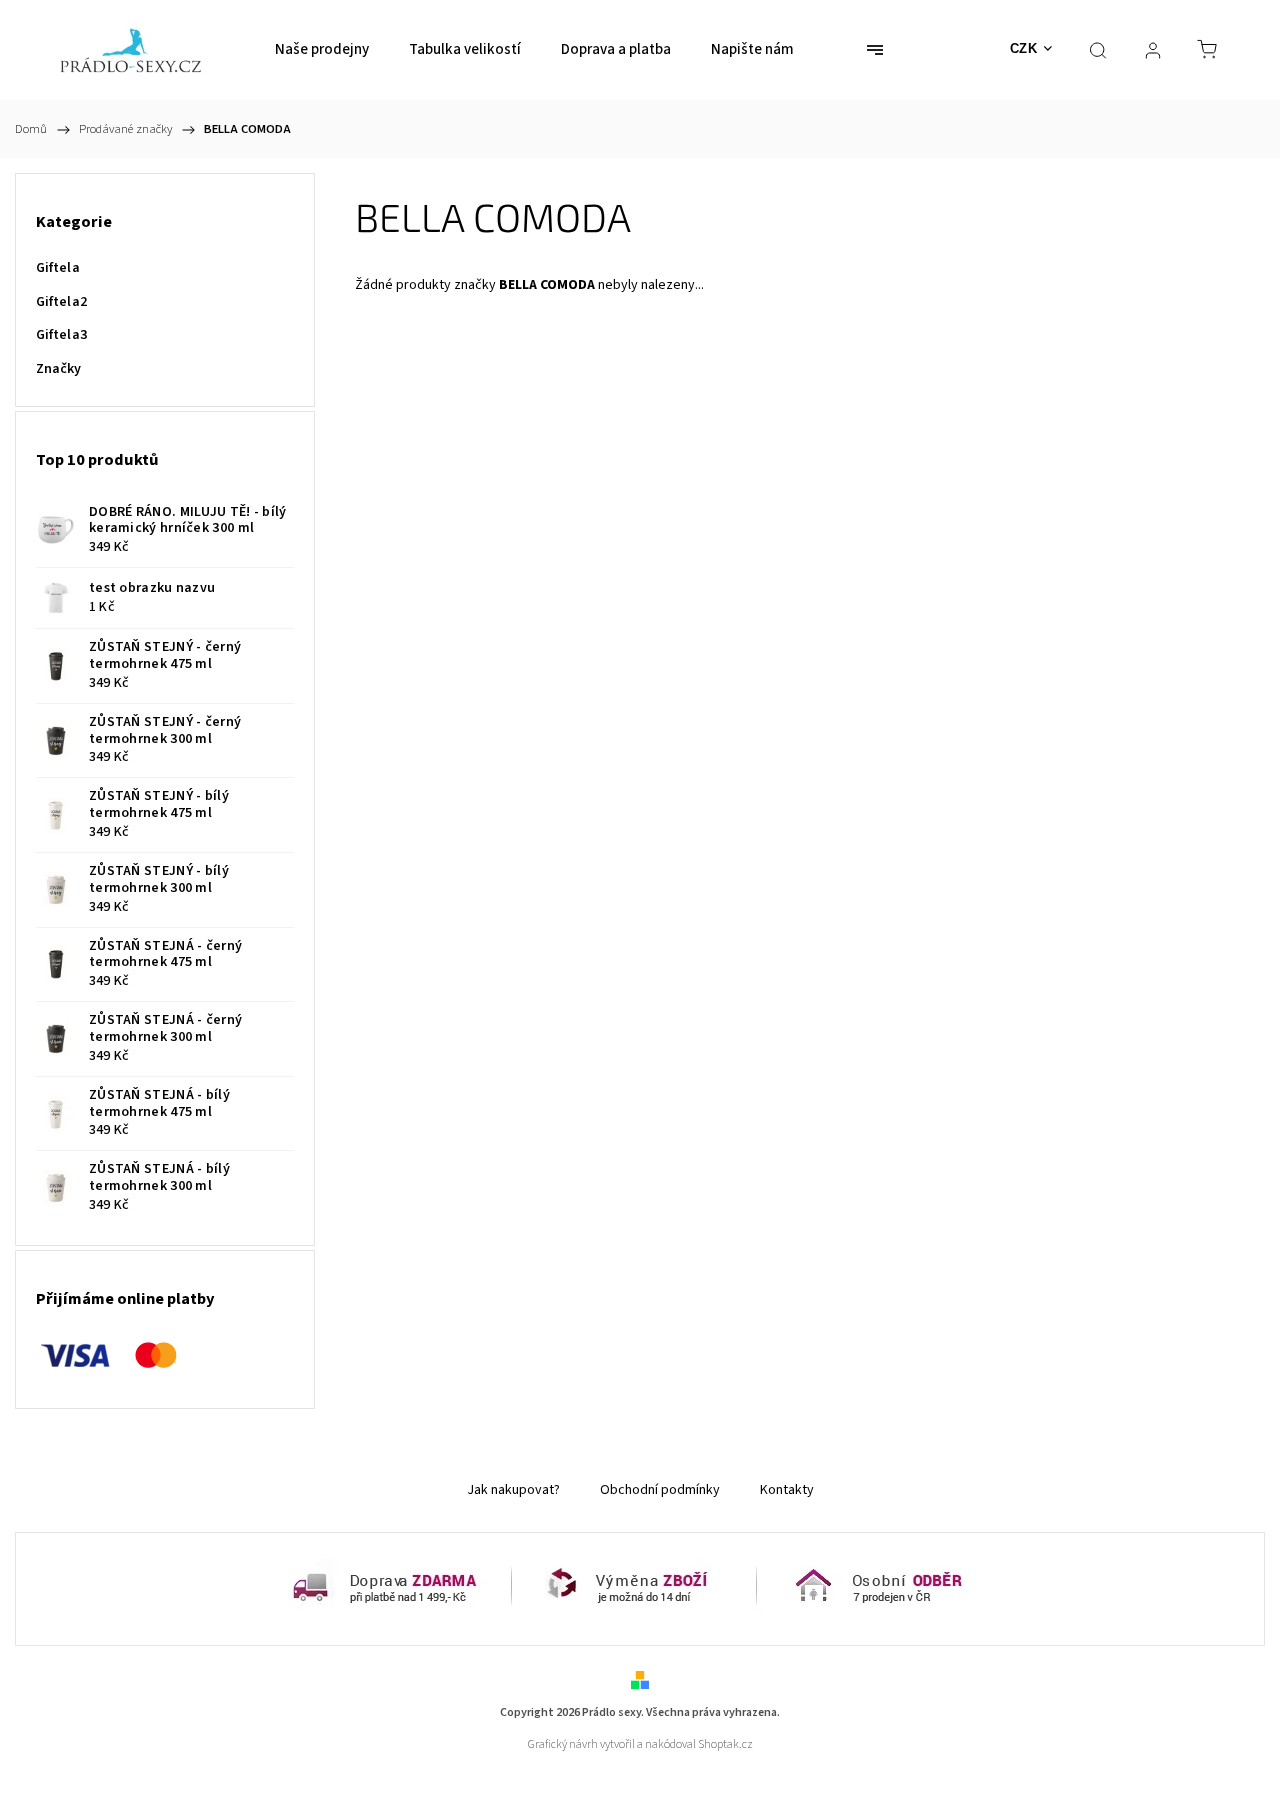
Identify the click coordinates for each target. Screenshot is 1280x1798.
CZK (1024, 48)
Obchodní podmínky (660, 1490)
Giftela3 (61, 335)
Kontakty (787, 1490)
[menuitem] (322, 50)
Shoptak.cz (725, 1744)
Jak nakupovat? (513, 1490)
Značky (59, 369)
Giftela (58, 268)
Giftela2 (61, 302)
